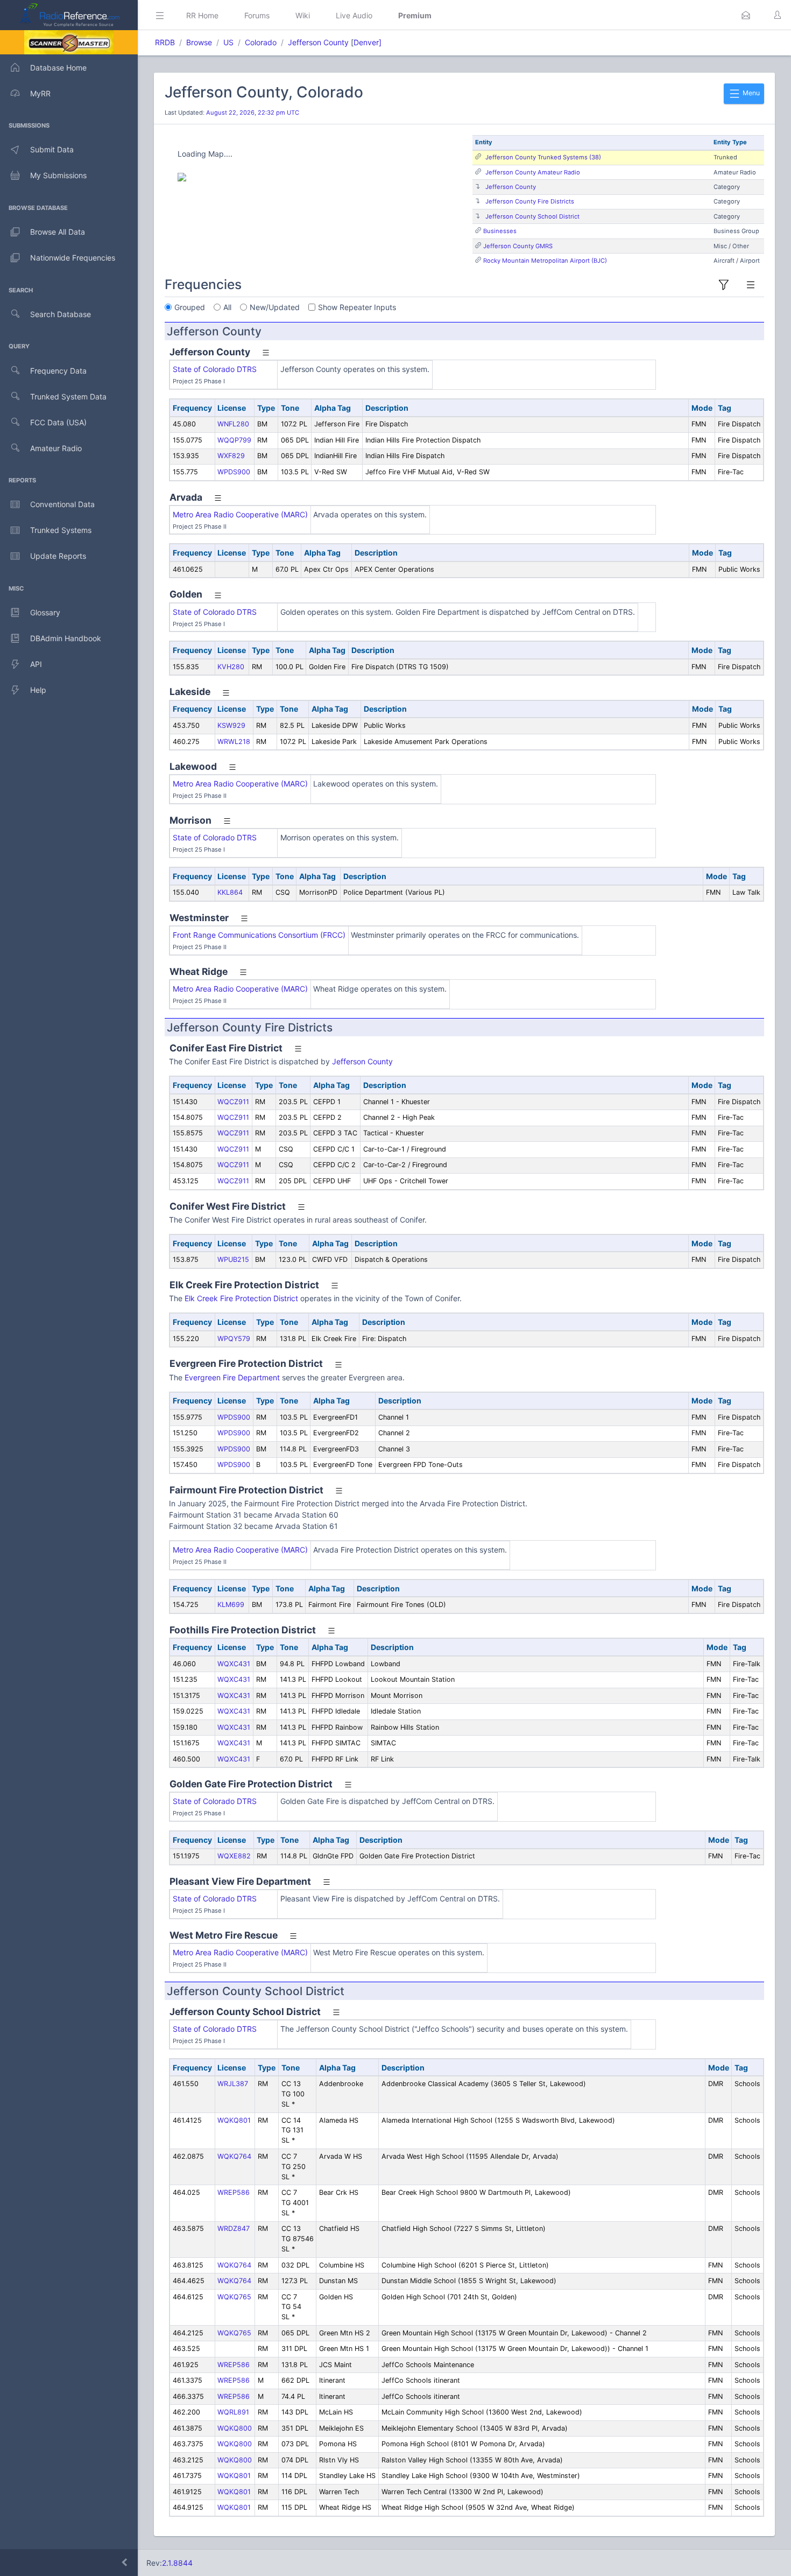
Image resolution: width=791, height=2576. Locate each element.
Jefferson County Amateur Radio (533, 172)
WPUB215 (233, 1259)
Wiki (303, 15)
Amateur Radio (56, 448)
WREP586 (234, 2192)
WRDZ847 (234, 2228)
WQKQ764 (234, 2156)
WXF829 (231, 456)
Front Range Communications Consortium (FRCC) (259, 935)
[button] (746, 15)
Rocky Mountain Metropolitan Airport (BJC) (545, 261)
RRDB (165, 42)
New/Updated (275, 307)
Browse (199, 42)
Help (38, 690)
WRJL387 (233, 2084)
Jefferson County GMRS (518, 246)
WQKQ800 (235, 2428)
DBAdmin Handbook (66, 638)
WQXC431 (234, 1664)
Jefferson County (318, 42)
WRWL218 (234, 742)
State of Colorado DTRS (215, 369)
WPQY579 (234, 1339)
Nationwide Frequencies (73, 258)
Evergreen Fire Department (232, 1377)
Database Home (58, 68)
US (228, 42)
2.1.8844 (177, 2563)
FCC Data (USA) (58, 422)
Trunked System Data (68, 396)
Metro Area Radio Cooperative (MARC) (240, 514)
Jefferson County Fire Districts (530, 201)
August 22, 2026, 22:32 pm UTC (253, 113)
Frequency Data (58, 371)
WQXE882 (234, 1856)
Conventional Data (62, 504)
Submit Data (52, 149)
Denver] (368, 42)
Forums (257, 15)
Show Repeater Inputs (357, 307)
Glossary (45, 612)
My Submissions (58, 175)
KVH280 (231, 667)
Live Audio (354, 15)
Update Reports (58, 556)
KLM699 (231, 1605)
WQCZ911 (233, 1102)
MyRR (40, 93)
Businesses (500, 231)
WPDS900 (234, 472)
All (227, 307)
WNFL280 (233, 424)
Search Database (61, 314)
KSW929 (231, 725)
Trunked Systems (61, 530)
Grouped (190, 307)
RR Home (202, 15)
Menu (750, 93)
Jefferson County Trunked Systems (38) (543, 157)
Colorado (261, 42)
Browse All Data (58, 232)
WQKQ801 (234, 2120)
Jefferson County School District (532, 216)
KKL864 (230, 892)
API (36, 664)
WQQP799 (234, 440)
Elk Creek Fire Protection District (241, 1298)
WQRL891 (233, 2412)
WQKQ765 (234, 2297)
